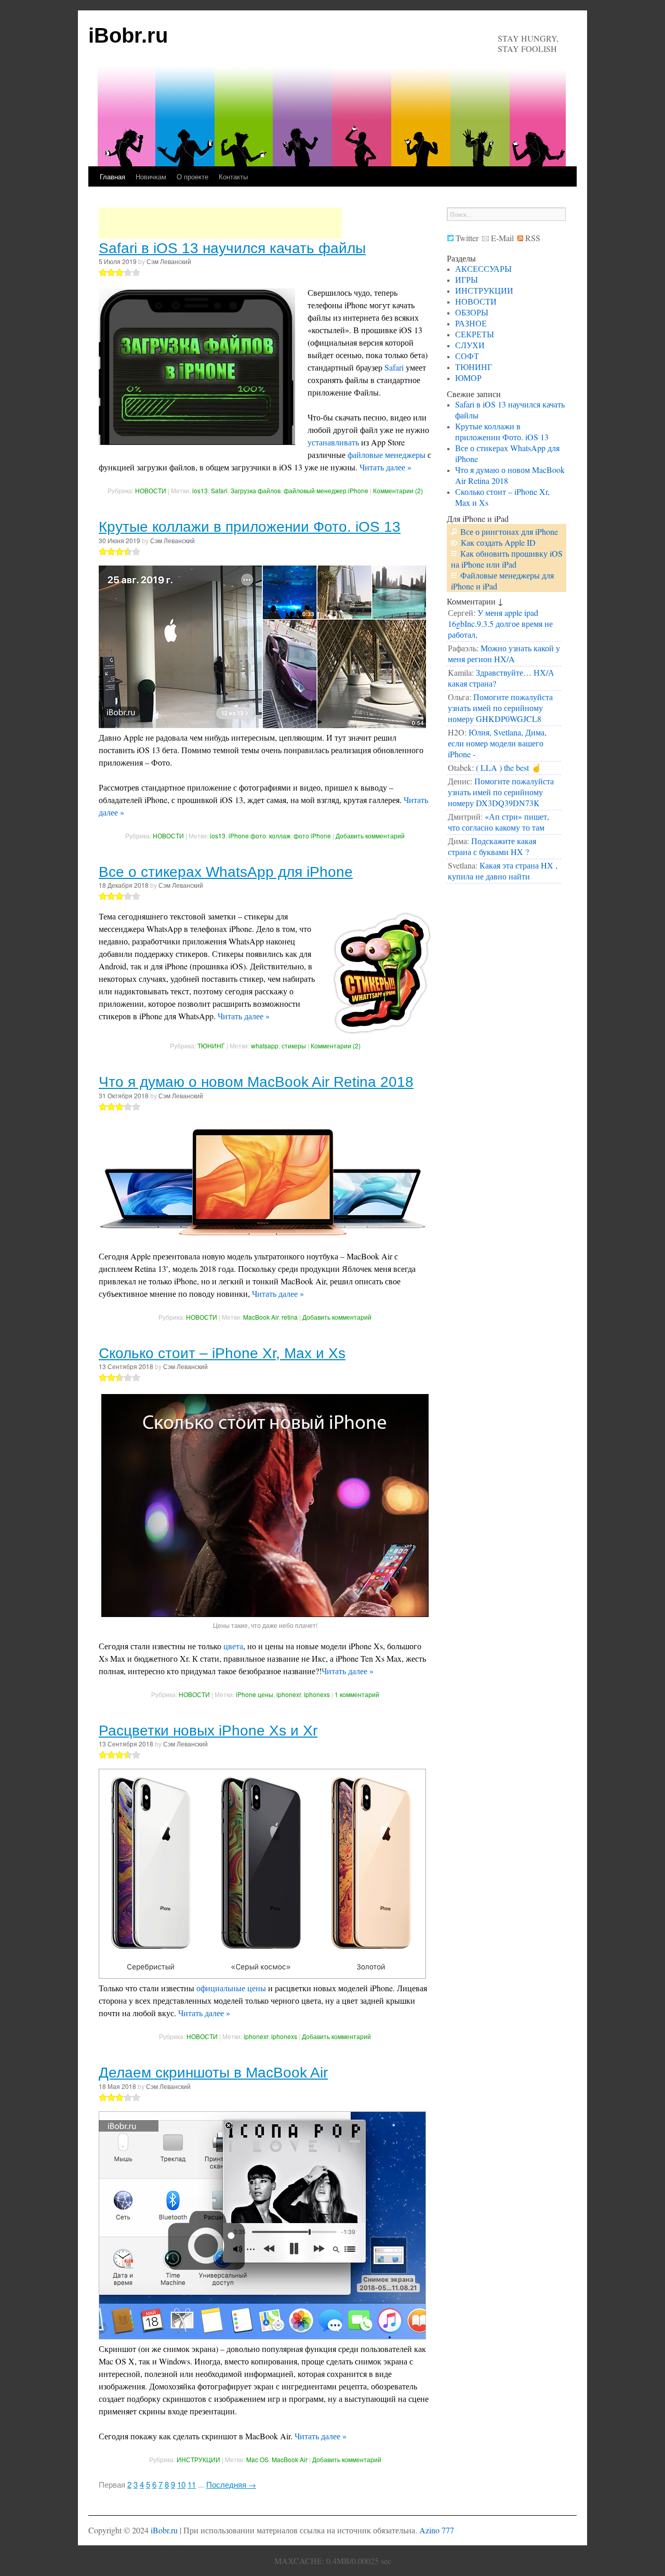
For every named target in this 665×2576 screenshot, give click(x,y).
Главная (112, 176)
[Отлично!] (136, 272)
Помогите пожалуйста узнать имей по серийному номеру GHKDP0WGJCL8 (500, 708)
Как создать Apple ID (498, 542)
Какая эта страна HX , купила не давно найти (503, 871)
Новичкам (151, 176)
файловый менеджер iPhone (326, 490)
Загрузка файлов (256, 490)
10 (181, 2484)
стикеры (294, 1046)
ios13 (200, 490)
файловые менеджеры (387, 455)
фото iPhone (312, 836)
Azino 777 (437, 2530)
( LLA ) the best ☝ (509, 767)
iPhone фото (247, 836)
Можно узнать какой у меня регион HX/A (504, 653)
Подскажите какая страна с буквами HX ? (492, 846)
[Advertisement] (220, 223)
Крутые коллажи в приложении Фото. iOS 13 (250, 527)
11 (192, 2484)
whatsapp (265, 1046)
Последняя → (231, 2484)
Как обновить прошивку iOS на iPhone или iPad (507, 559)
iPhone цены (255, 1694)
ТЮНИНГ (211, 1046)
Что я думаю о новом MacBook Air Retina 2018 (256, 1082)
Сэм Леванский (169, 261)
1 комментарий (357, 1694)
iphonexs (317, 1694)
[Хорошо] (128, 272)
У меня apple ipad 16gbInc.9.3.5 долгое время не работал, (500, 623)
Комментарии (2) (398, 490)
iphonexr (289, 1694)
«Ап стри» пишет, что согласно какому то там (498, 822)
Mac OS (257, 2459)
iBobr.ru (128, 35)
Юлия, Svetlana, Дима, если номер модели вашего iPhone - (497, 743)
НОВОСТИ (151, 490)
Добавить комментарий (370, 836)
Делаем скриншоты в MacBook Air (213, 2073)
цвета (233, 1646)
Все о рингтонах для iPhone (509, 531)
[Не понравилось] (103, 272)
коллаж (280, 836)
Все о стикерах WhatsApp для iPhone (226, 872)
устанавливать (333, 442)
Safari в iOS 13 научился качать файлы (232, 248)
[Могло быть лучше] (111, 272)
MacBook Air (261, 1317)
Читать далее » (385, 467)
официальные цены (231, 1988)
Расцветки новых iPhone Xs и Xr (208, 1731)
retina (290, 1317)
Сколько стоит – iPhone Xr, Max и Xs (222, 1353)
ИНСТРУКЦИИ (198, 2459)
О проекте (192, 176)
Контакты (233, 176)
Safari (394, 367)
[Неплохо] (119, 272)
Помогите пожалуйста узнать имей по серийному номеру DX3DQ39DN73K (501, 792)
